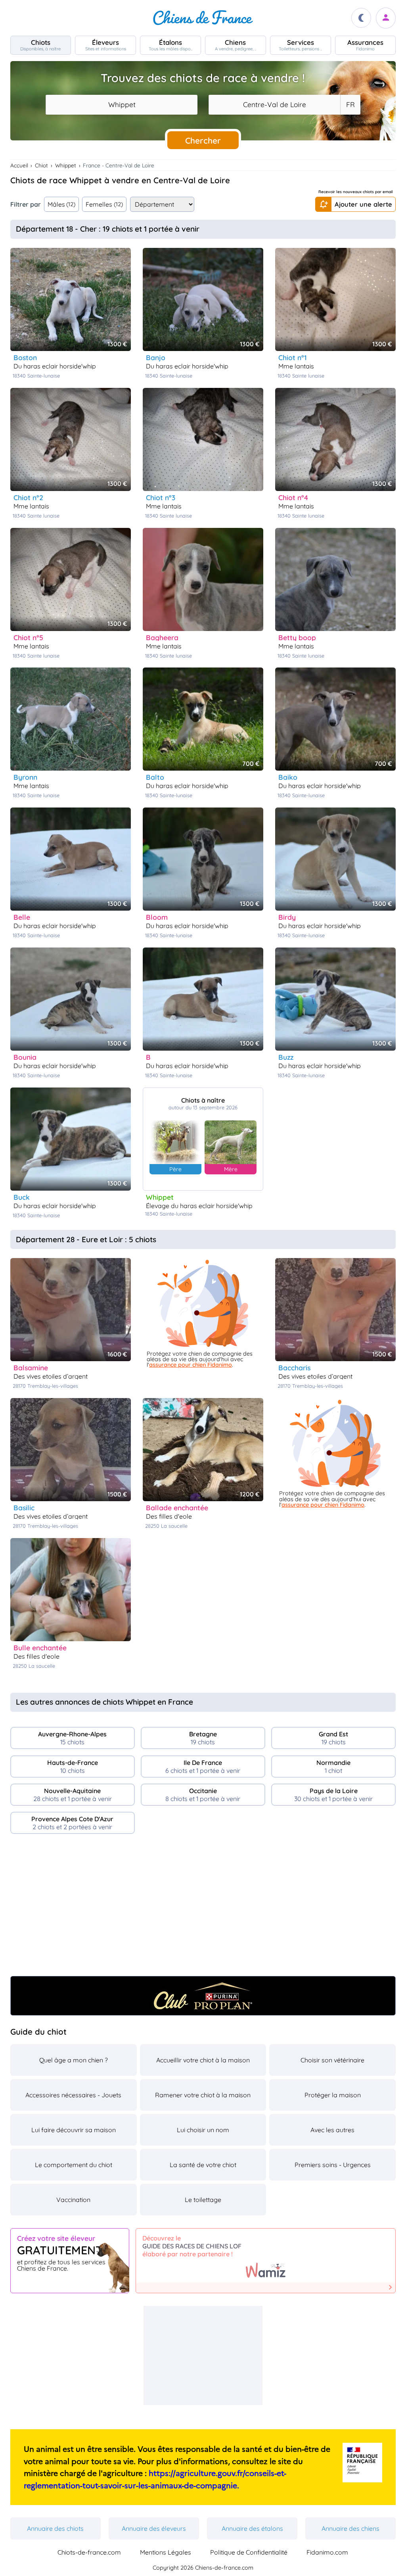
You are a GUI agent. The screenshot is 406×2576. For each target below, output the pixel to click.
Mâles (62, 204)
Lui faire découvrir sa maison (74, 2130)
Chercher (203, 140)
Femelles (104, 204)
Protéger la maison (333, 2095)
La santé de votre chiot (203, 2165)
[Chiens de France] (203, 18)
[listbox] (350, 105)
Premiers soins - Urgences (333, 2165)
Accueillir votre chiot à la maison (203, 2060)
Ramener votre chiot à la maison (203, 2095)
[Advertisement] (203, 1908)
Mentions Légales (166, 2552)
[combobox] (122, 105)
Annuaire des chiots (55, 2528)
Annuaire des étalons (252, 2528)
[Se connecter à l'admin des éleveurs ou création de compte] (386, 18)
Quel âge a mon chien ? (74, 2060)
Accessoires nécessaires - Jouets (73, 2095)
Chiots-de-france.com (89, 2552)
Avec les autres (332, 2130)
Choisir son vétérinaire (332, 2060)
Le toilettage (203, 2200)
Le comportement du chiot (74, 2165)
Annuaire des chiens (350, 2528)
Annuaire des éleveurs (154, 2528)
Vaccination (73, 2200)
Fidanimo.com (327, 2552)
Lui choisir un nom (203, 2130)
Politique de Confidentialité (249, 2552)
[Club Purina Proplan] (203, 1996)
